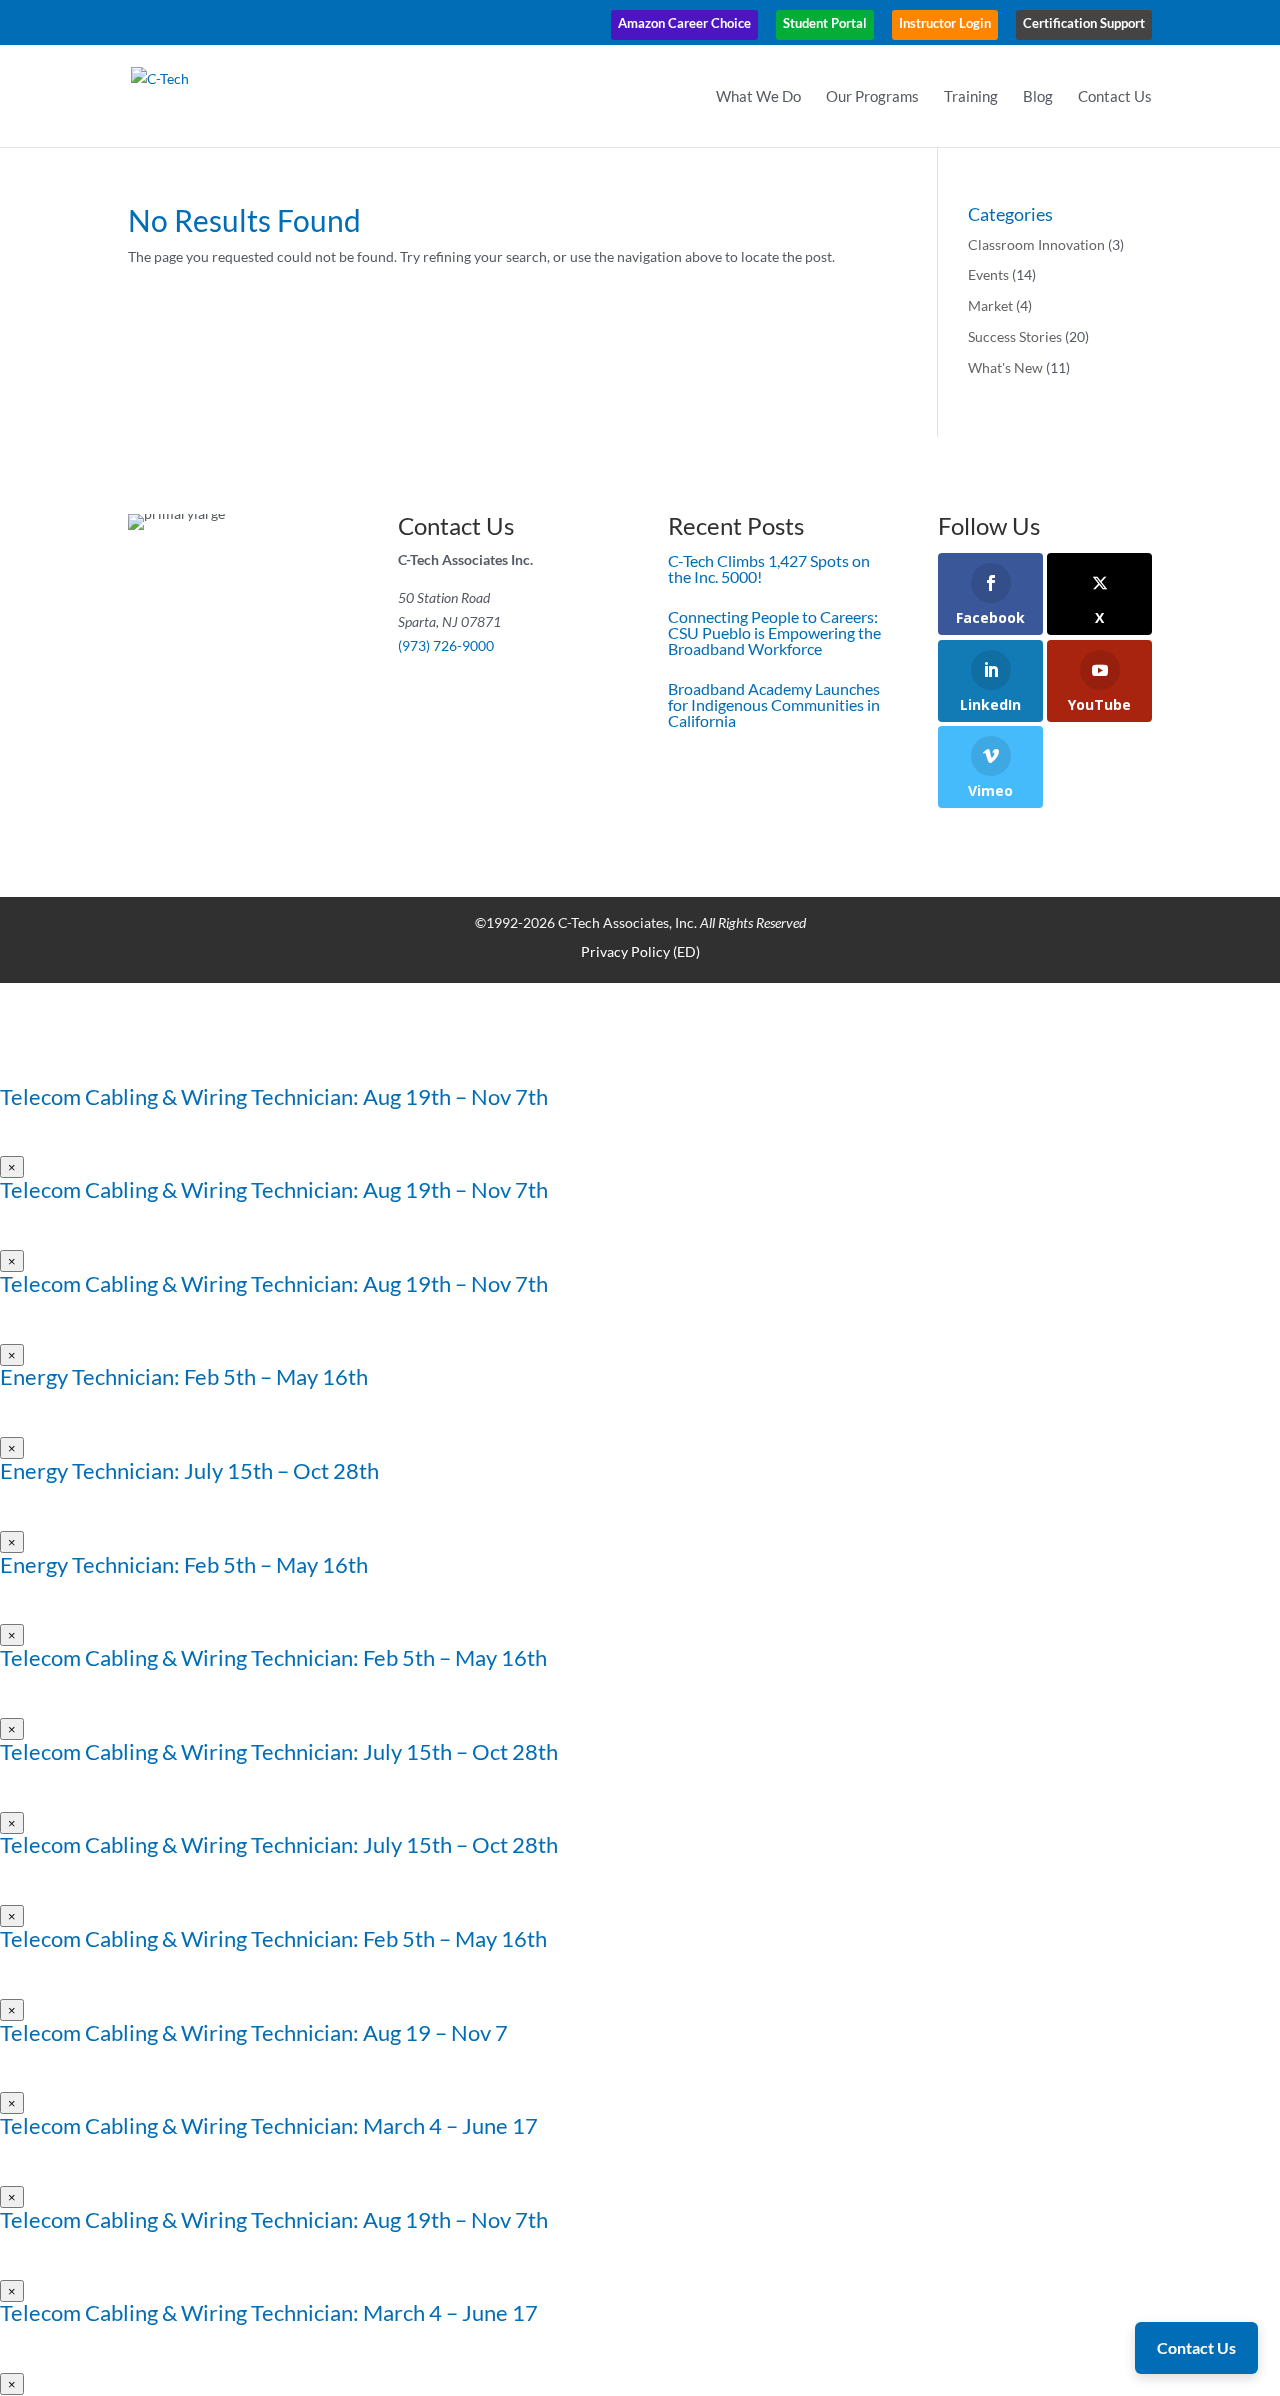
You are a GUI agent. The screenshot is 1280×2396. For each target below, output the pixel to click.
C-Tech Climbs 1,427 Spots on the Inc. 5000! (769, 568)
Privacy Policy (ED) (640, 951)
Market (990, 305)
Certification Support (1084, 23)
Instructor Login (945, 23)
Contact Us (1115, 97)
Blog (1038, 97)
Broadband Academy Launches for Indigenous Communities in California (774, 704)
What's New (1005, 367)
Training (971, 97)
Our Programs (872, 97)
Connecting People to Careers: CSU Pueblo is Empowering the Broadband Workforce (774, 632)
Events (988, 274)
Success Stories (1015, 336)
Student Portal (825, 23)
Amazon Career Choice (684, 23)
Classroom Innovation (1036, 244)
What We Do (758, 97)
